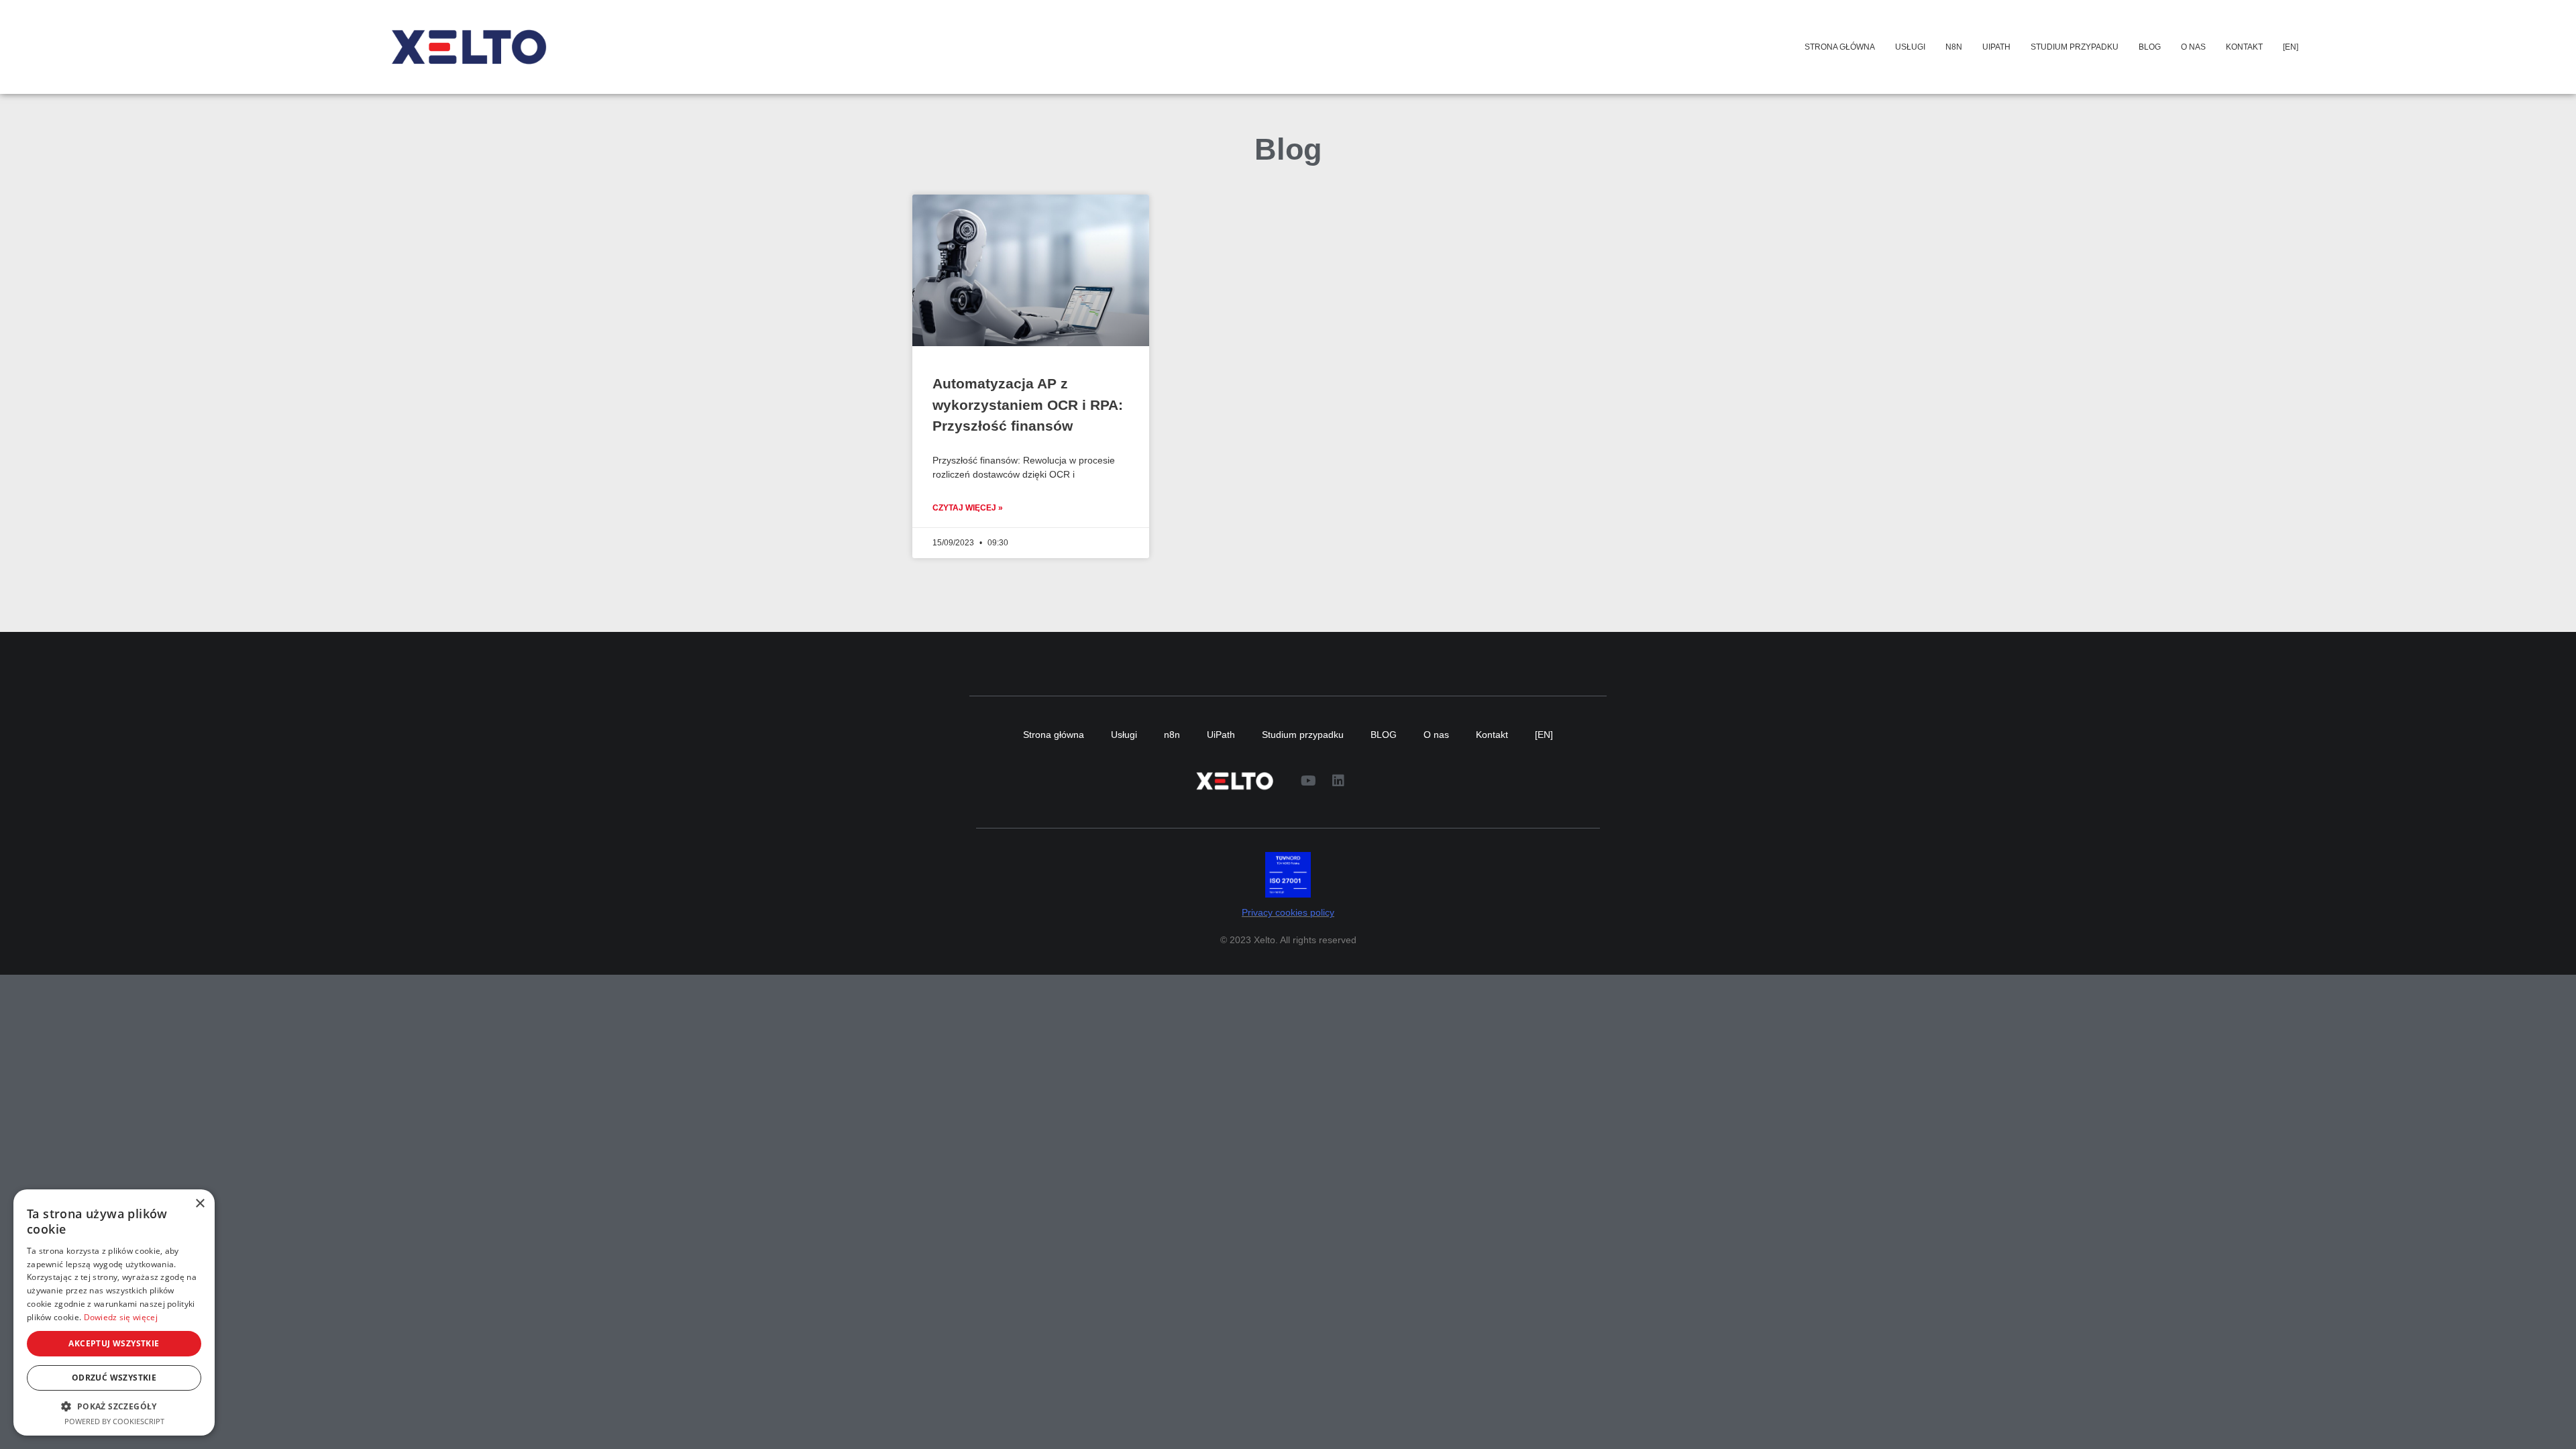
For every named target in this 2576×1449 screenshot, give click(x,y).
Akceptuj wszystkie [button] (114, 1343)
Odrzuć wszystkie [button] (114, 1378)
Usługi (1910, 47)
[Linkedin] (1338, 781)
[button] (114, 1406)
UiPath (1996, 47)
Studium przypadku (2075, 47)
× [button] (200, 1204)
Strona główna (1840, 47)
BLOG (2150, 47)
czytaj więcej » (968, 508)
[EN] (2291, 47)
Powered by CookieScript (114, 1421)
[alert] (114, 1312)
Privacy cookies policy (1288, 913)
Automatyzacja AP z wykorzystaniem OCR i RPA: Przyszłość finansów (1028, 405)
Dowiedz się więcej (121, 1317)
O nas (2193, 47)
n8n (1954, 47)
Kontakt (2244, 47)
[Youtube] (1308, 781)
